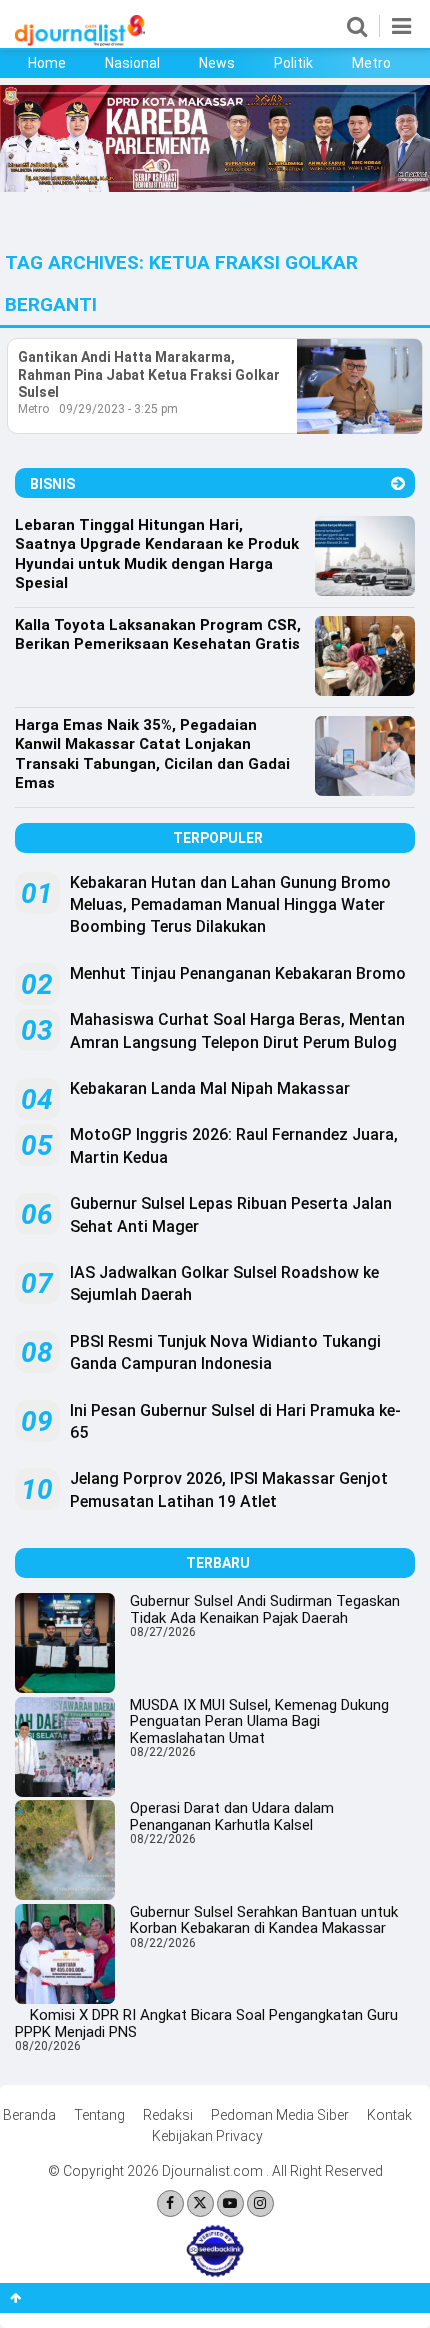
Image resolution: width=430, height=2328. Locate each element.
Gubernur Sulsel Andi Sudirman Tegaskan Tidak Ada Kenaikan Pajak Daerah (265, 1609)
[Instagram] (260, 2203)
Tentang (99, 2115)
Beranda (29, 2115)
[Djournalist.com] (80, 41)
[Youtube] (230, 2203)
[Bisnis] (398, 483)
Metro (371, 63)
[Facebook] (170, 2203)
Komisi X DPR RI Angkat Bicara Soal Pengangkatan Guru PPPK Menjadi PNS (206, 2023)
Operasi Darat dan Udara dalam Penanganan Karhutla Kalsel (232, 1816)
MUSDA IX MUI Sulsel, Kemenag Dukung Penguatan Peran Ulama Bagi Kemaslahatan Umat (259, 1721)
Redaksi (168, 2115)
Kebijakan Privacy (207, 2136)
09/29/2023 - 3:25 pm (118, 409)
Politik (293, 63)
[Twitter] (200, 2203)
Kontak (389, 2115)
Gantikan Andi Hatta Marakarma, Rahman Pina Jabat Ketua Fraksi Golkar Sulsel (149, 374)
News (217, 63)
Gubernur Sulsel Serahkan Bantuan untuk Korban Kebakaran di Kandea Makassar (264, 1920)
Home (47, 63)
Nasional (132, 63)
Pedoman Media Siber (280, 2115)
